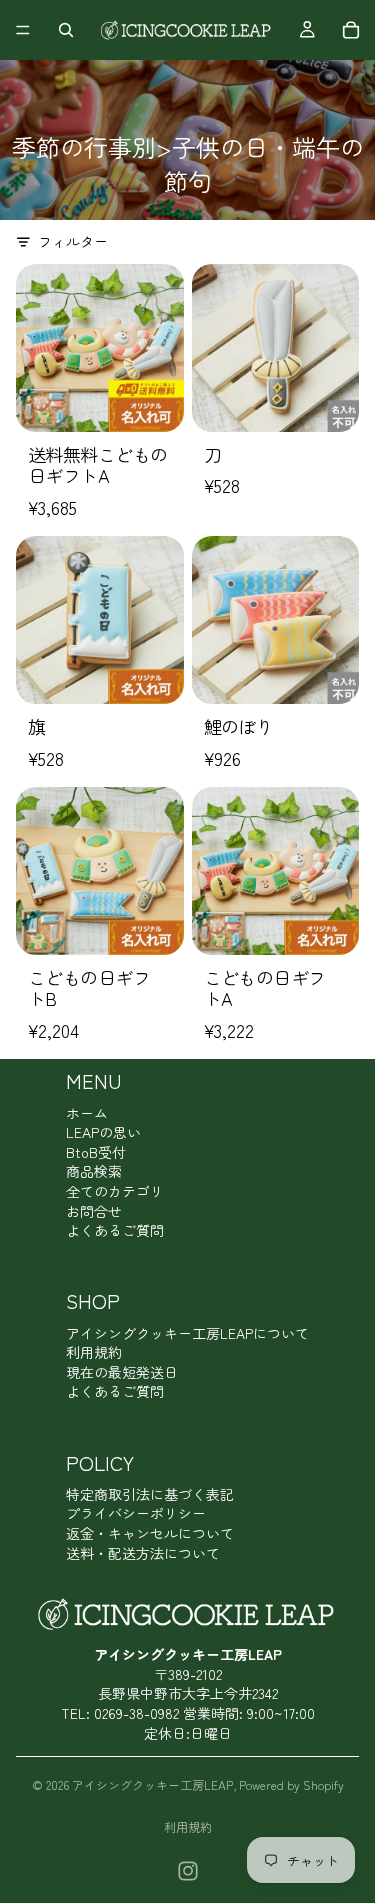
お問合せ (94, 1211)
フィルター (73, 241)
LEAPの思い (103, 1132)
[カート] (351, 30)
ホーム (87, 1113)
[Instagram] (188, 1871)
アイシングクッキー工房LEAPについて (187, 1333)
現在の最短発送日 (122, 1372)
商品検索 (94, 1171)
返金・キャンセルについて (150, 1533)
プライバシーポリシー (136, 1513)
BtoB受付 (96, 1152)
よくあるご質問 (115, 1230)
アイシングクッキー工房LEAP (152, 1784)
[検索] (66, 30)
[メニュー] (23, 30)
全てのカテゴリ (115, 1191)
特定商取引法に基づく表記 (150, 1494)
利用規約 (94, 1352)
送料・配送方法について (143, 1553)
